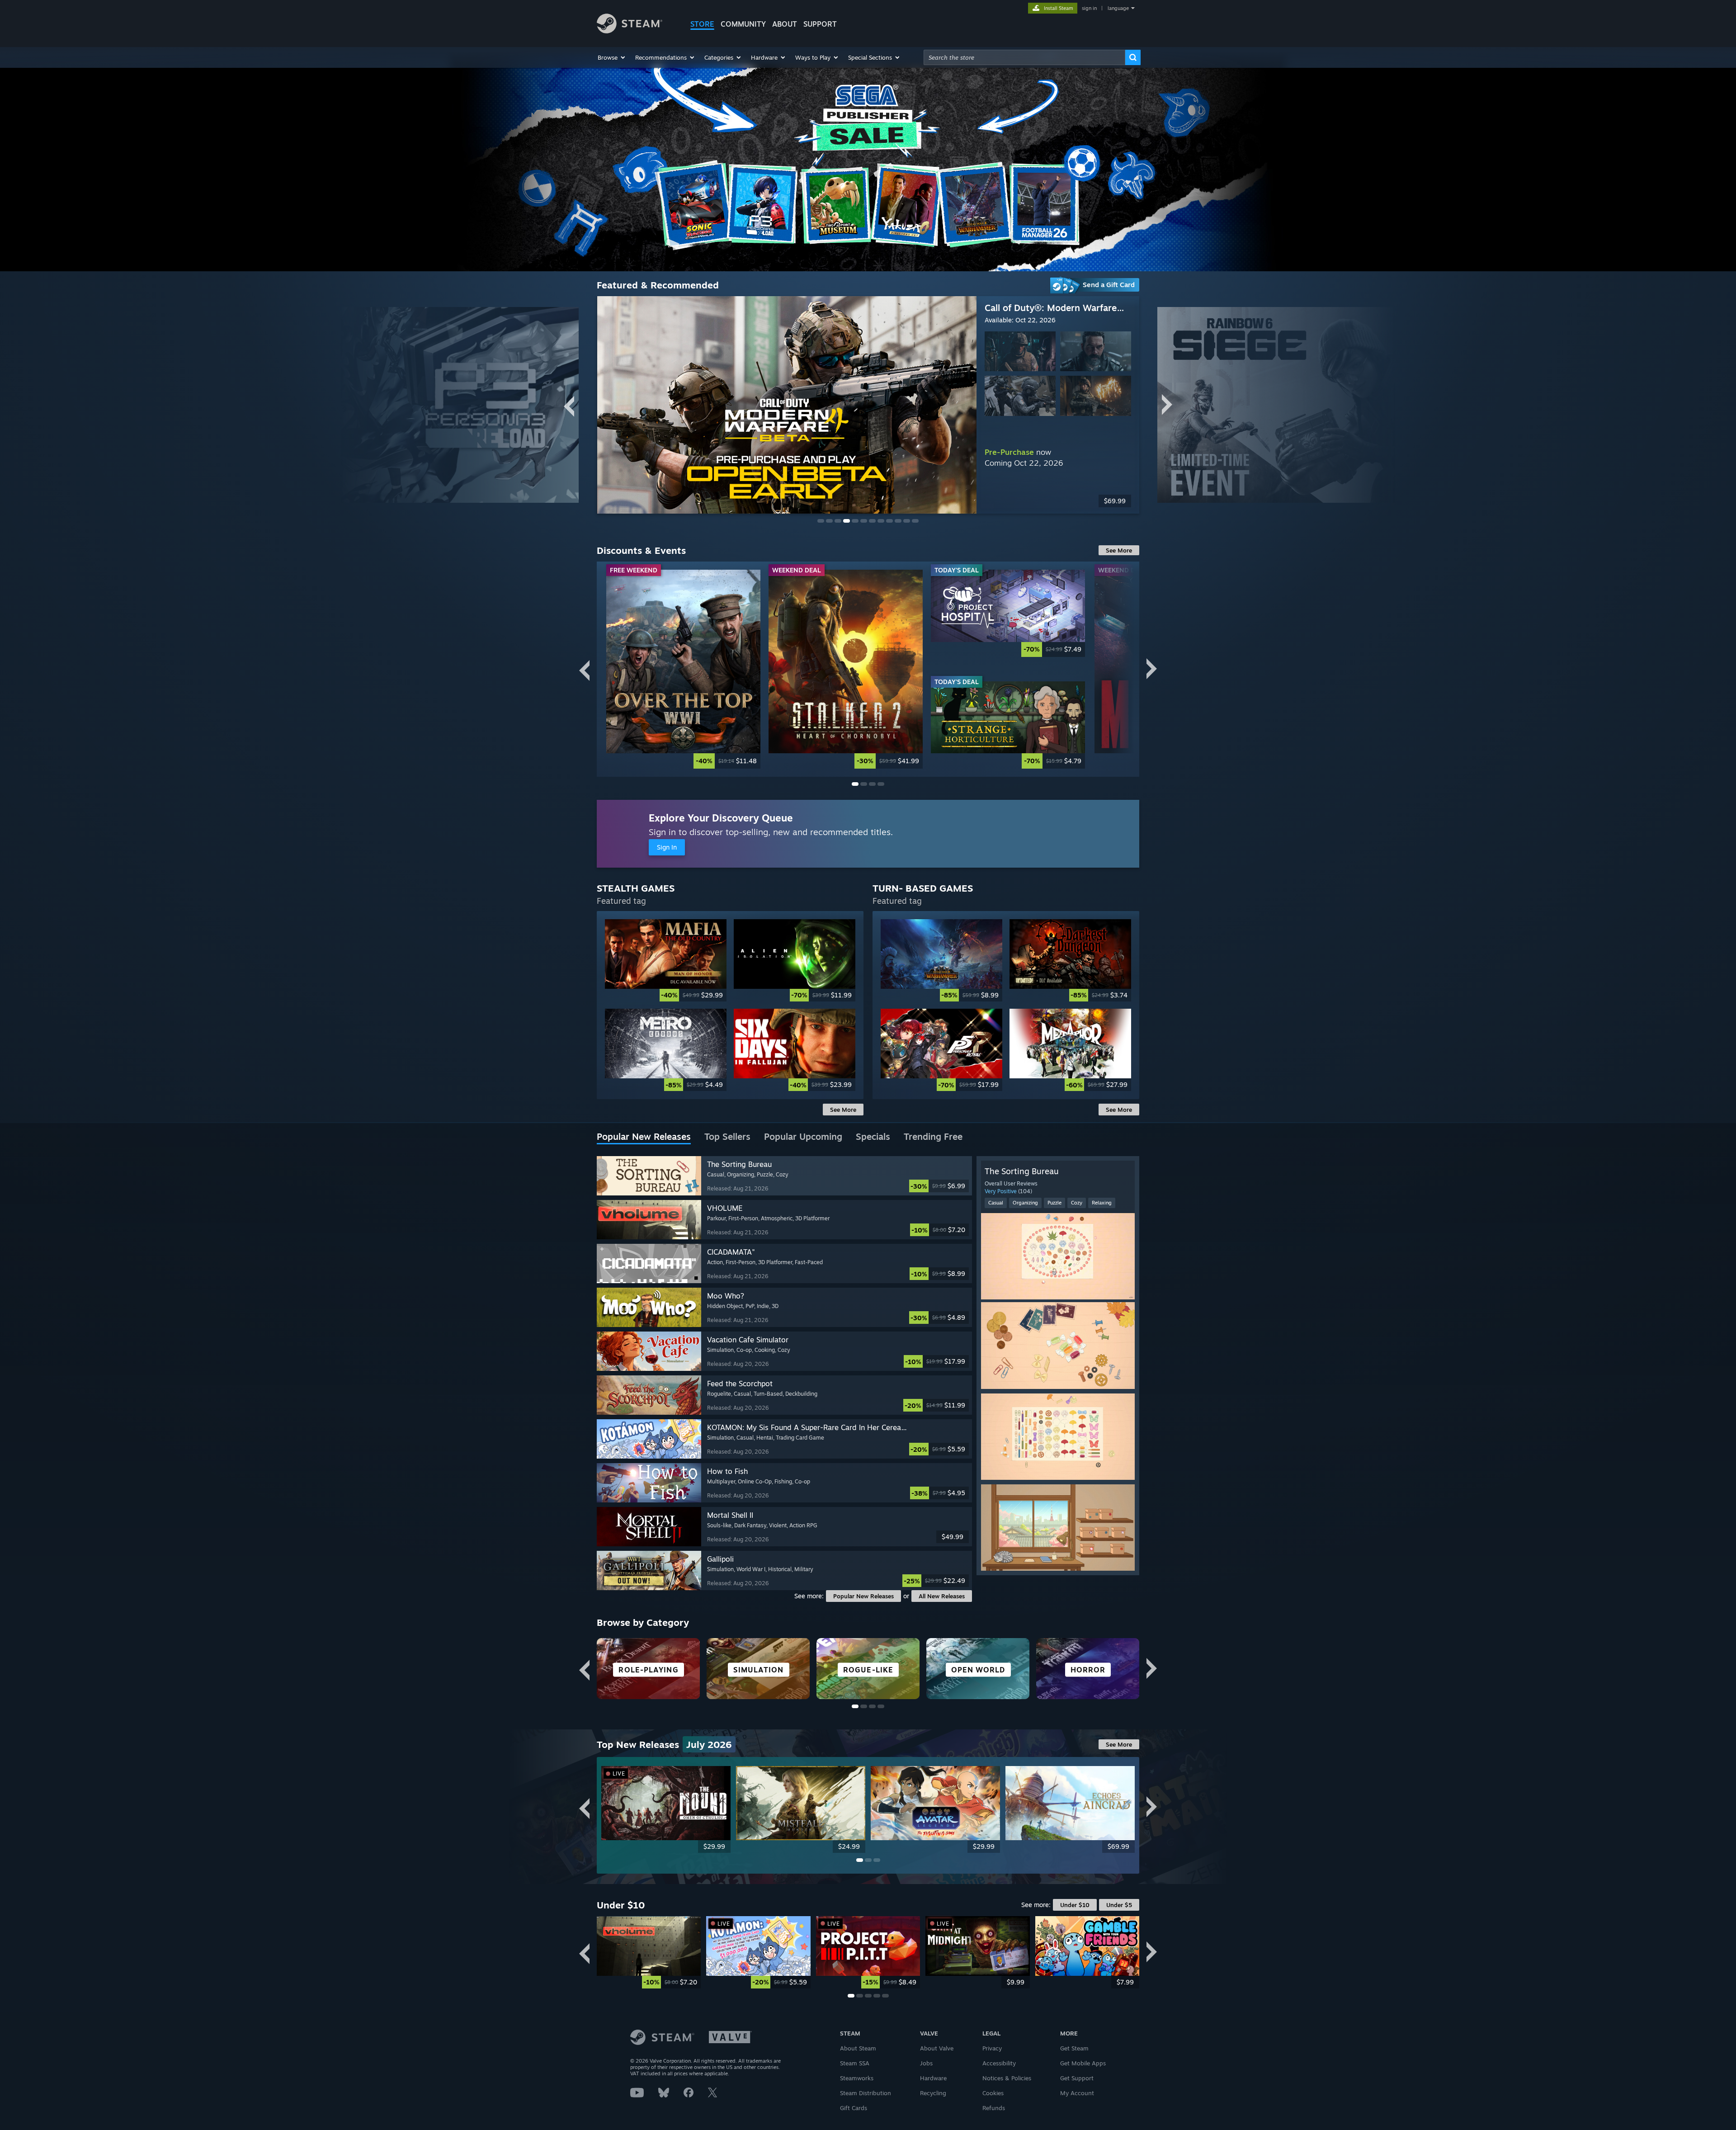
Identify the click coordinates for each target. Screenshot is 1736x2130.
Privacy (992, 2048)
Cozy (1077, 1203)
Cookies (993, 2093)
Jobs (926, 2063)
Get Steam (1074, 2048)
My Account (1077, 2093)
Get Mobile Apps (1083, 2063)
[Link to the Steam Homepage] (630, 31)
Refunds (994, 2108)
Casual (996, 1203)
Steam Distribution (866, 2093)
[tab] (644, 1137)
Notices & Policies (1007, 2078)
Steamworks (857, 2078)
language (1118, 8)
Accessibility (999, 2063)
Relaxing (1102, 1203)
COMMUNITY (743, 24)
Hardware (933, 2078)
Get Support (1077, 2078)
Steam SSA (855, 2063)
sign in (1089, 8)
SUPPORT (820, 24)
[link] (683, 669)
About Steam (858, 2048)
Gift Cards (854, 2108)
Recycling (933, 2093)
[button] (612, 57)
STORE (702, 24)
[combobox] (1024, 57)
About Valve (937, 2048)
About (785, 24)
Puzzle (1054, 1203)
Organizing (1025, 1203)
